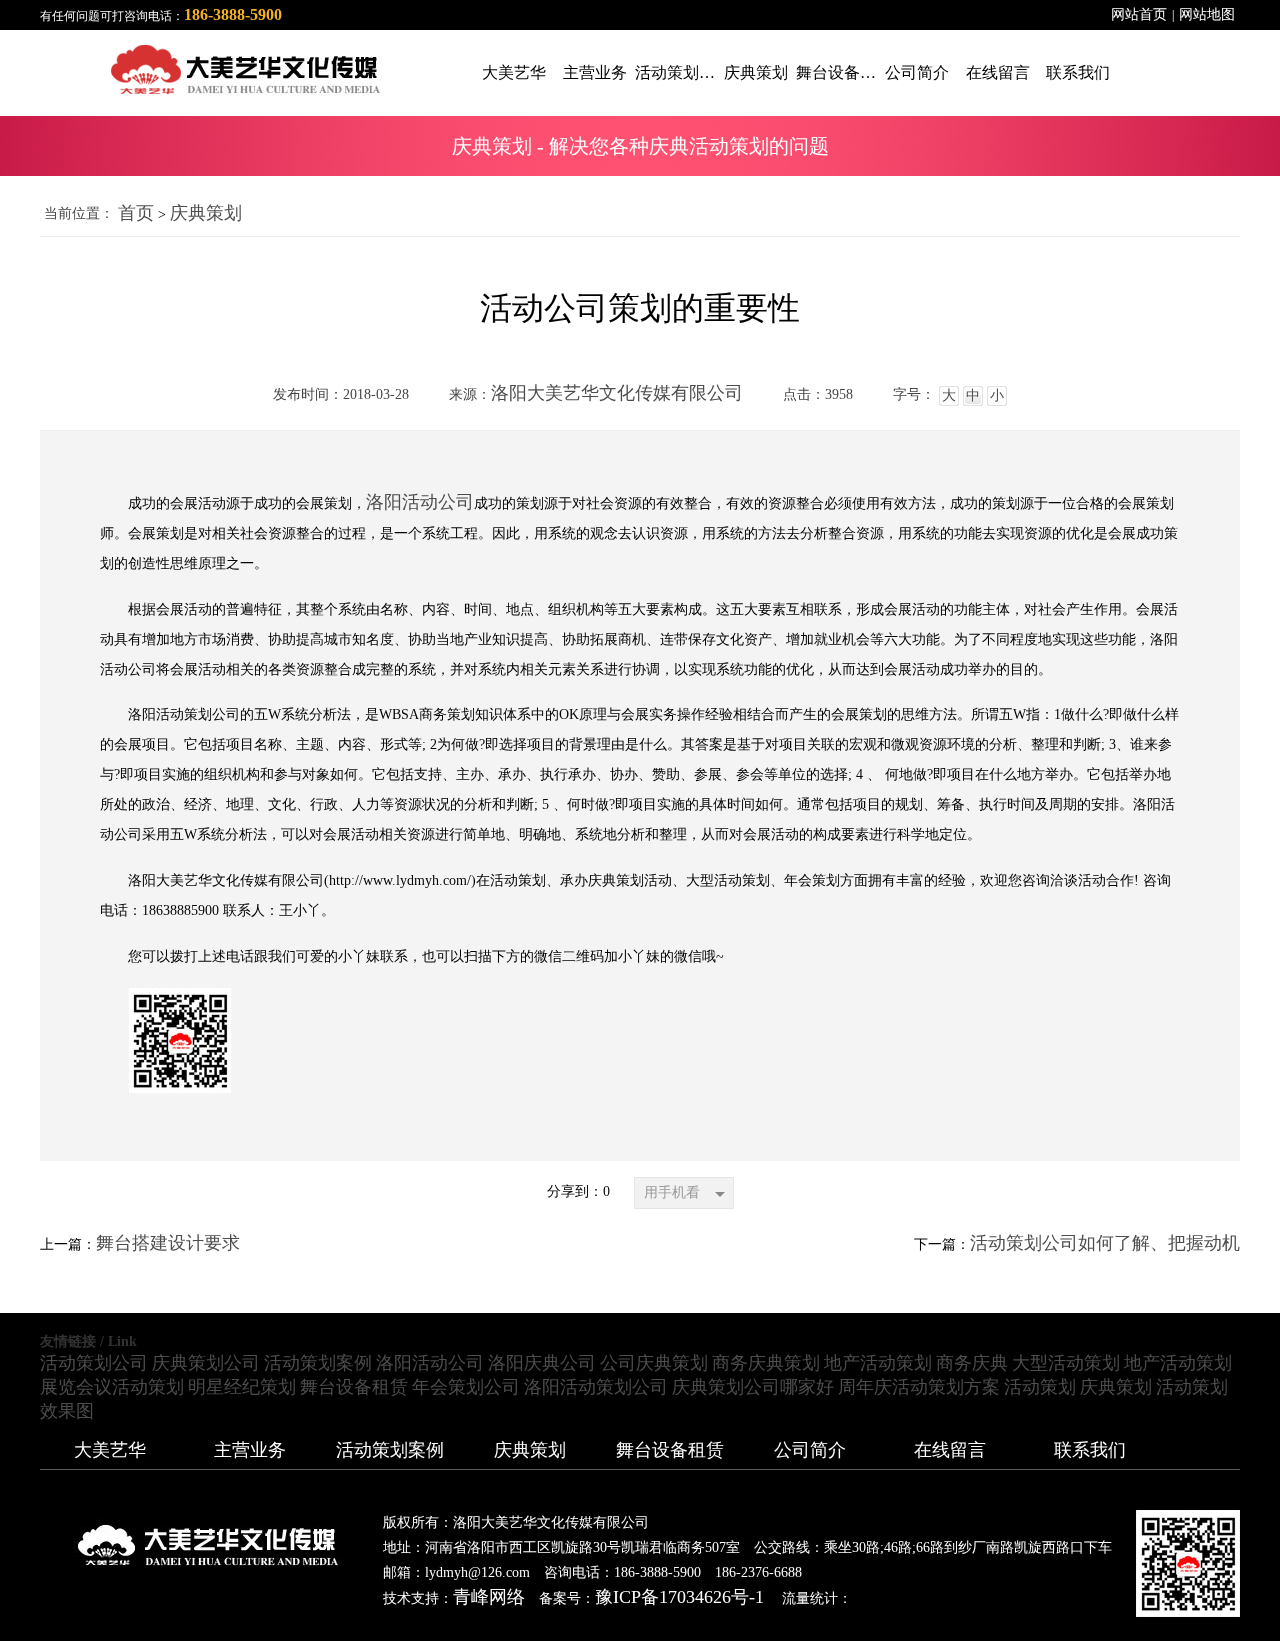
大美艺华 (110, 1450)
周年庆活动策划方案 (919, 1387)
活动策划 (1040, 1387)
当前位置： (79, 213)
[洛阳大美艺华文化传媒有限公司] (192, 69)
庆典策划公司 (206, 1363)
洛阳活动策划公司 (596, 1387)
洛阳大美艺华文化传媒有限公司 (617, 393)
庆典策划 (206, 213)
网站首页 (1139, 14)
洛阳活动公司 (420, 502)
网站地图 (1207, 14)
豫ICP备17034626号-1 (679, 1597)
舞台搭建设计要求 (168, 1243)
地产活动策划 (878, 1363)
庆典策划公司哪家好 (753, 1387)
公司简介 (810, 1450)
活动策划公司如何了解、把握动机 (1105, 1243)
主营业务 (250, 1450)
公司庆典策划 (654, 1363)
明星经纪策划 (242, 1387)
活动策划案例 (318, 1363)
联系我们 (1090, 1450)
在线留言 (950, 1450)
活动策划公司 (94, 1363)
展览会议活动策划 (112, 1387)
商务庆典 (972, 1363)
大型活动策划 (1066, 1363)
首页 (136, 213)
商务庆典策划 (766, 1363)
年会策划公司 (466, 1387)
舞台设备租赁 (354, 1387)
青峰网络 (489, 1597)
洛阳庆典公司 (542, 1363)
